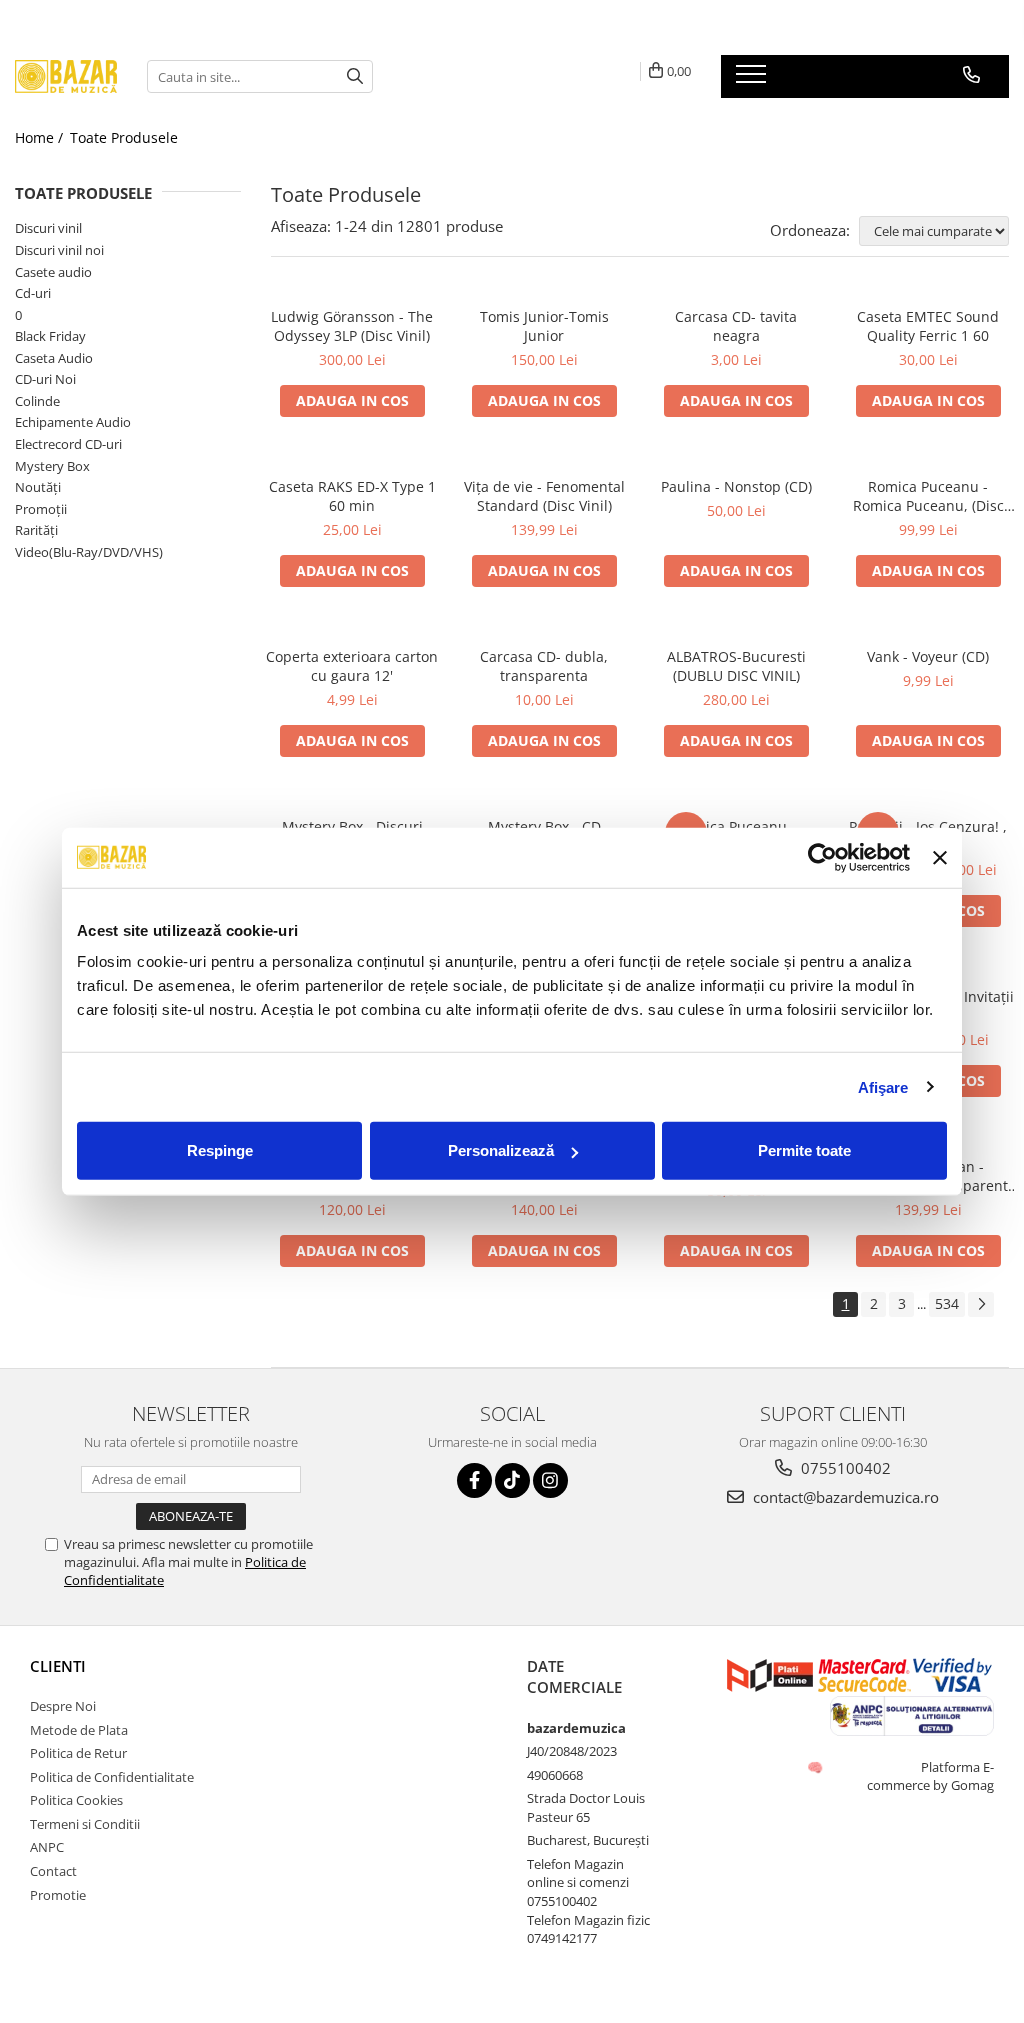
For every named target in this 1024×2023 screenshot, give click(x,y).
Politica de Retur (78, 1753)
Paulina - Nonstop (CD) (736, 486)
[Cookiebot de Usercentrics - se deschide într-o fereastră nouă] (822, 857)
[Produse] (753, 80)
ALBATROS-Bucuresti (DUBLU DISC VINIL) (736, 666)
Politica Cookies (76, 1800)
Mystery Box (52, 466)
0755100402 (844, 1468)
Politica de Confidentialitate (112, 1777)
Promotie (58, 1895)
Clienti (58, 1666)
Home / (41, 137)
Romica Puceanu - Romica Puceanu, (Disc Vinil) (928, 496)
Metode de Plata (79, 1730)
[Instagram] (550, 1480)
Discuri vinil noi (59, 250)
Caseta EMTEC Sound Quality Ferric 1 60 (928, 326)
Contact (53, 1871)
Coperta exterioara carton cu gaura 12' (352, 666)
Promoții (41, 509)
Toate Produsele (124, 137)
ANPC (47, 1847)
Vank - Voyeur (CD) (928, 656)
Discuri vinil (48, 228)
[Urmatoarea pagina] (981, 1304)
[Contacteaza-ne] (971, 75)
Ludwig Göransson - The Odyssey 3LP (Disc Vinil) (352, 326)
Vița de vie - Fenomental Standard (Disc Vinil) (544, 496)
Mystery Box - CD (544, 826)
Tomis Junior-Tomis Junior (544, 326)
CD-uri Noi (45, 379)
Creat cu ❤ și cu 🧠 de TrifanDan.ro (816, 1767)
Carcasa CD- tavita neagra (736, 326)
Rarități (36, 530)
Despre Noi (63, 1706)
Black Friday (50, 336)
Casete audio (53, 272)
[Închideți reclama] (940, 857)
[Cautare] (355, 76)
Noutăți (38, 487)
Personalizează (501, 1150)
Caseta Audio (54, 358)
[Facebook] (474, 1480)
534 (947, 1303)
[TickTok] (512, 1480)
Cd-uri (33, 293)
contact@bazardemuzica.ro (844, 1497)
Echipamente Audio (73, 422)
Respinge (220, 1150)
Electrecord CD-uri (68, 444)
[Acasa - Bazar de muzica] (66, 76)
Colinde (37, 401)
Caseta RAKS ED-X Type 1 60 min (352, 496)
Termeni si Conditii (85, 1824)
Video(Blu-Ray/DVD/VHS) (89, 552)
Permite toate (804, 1150)
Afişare (883, 1086)
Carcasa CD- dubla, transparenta (544, 666)
